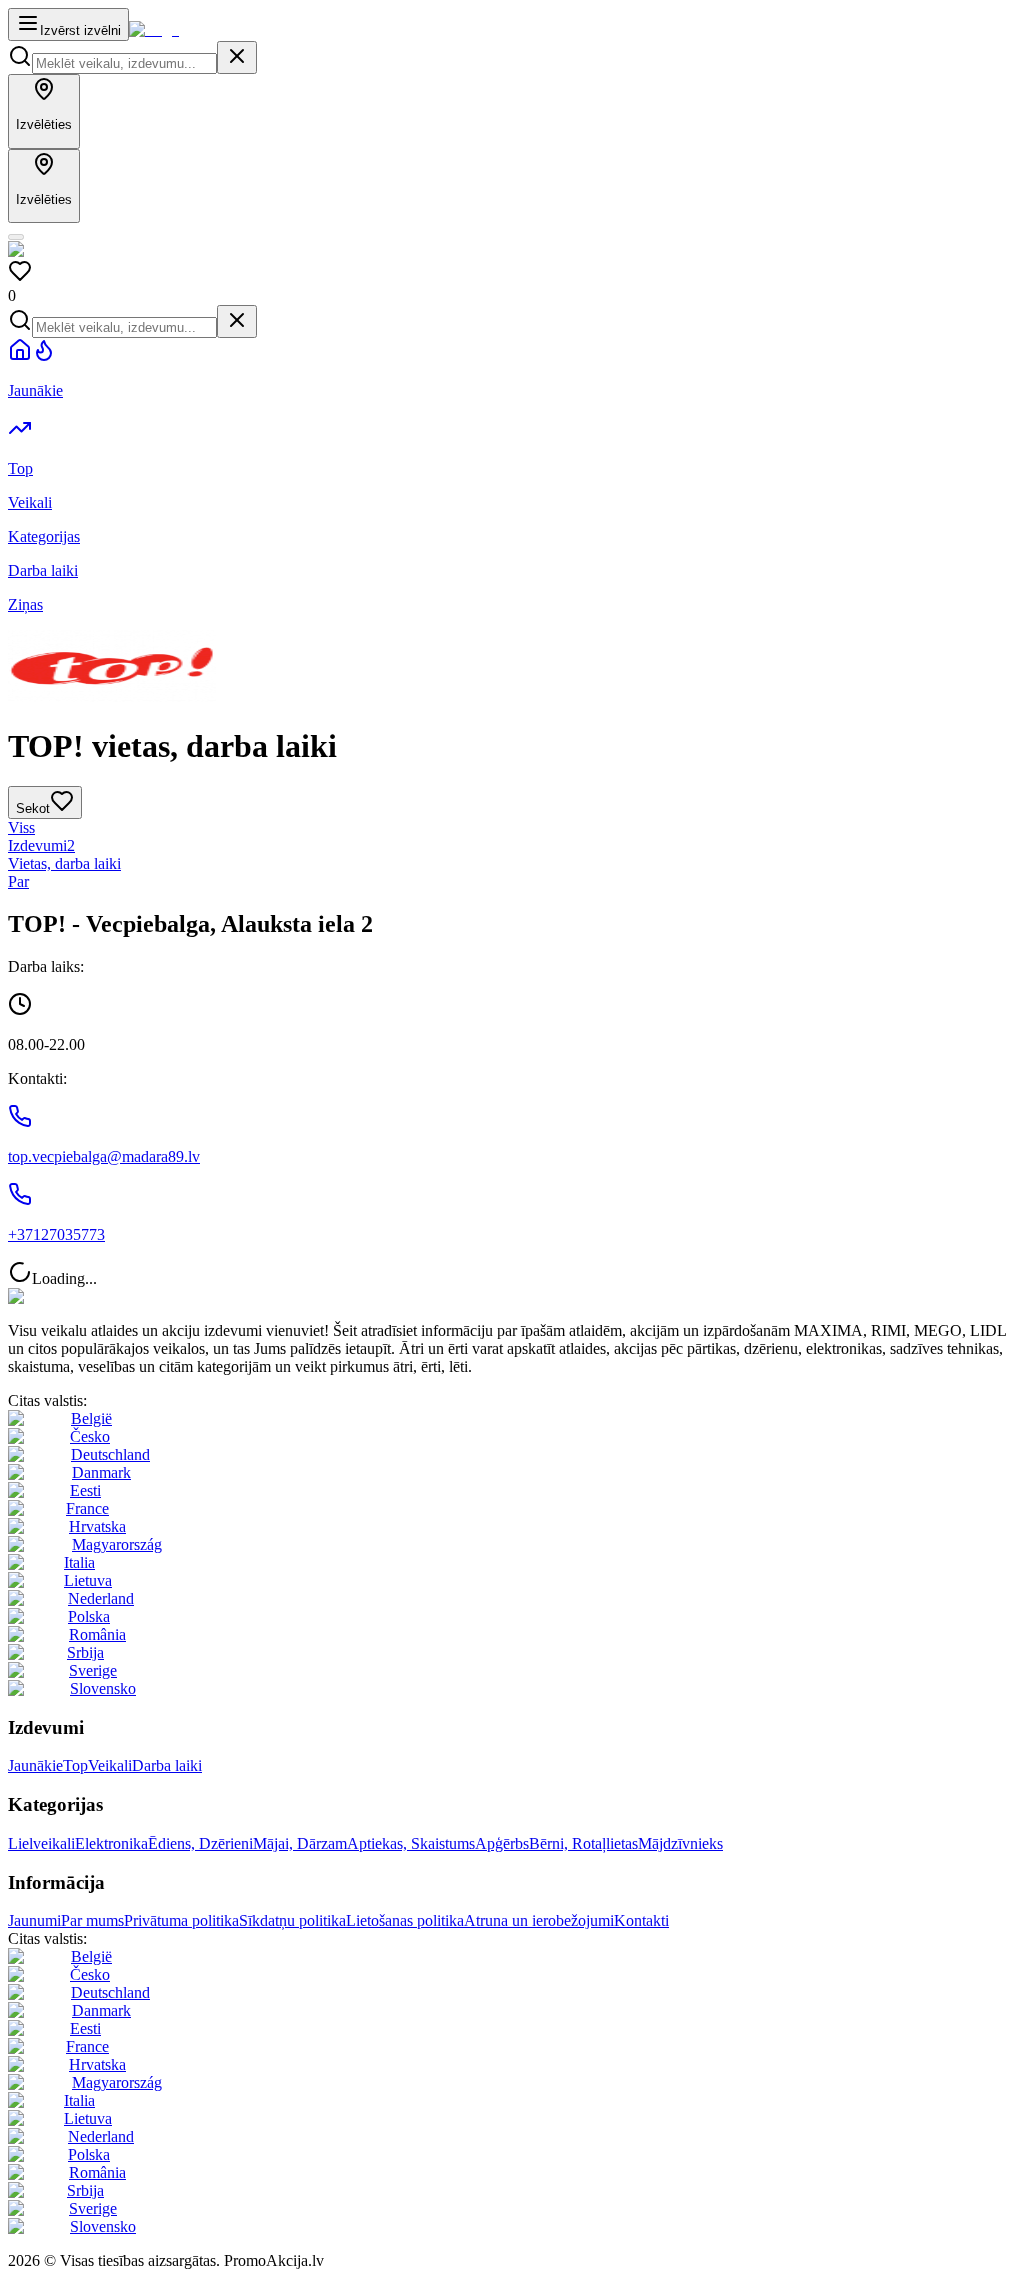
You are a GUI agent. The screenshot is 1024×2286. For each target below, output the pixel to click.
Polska (89, 1616)
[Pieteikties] (16, 237)
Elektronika (111, 1843)
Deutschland (110, 1454)
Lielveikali (41, 1843)
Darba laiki (167, 1765)
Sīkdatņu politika (292, 1920)
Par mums (92, 1920)
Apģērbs (502, 1843)
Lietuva (88, 1580)
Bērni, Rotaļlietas (583, 1843)
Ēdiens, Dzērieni (200, 1843)
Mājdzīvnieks (680, 1843)
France (87, 1508)
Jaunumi (34, 1920)
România (97, 1634)
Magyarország (117, 1544)
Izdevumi (41, 845)
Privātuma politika (181, 1920)
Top (75, 1765)
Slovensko (103, 1688)
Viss (21, 827)
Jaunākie (35, 1765)
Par (18, 881)
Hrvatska (97, 1526)
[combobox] (124, 63)
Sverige (93, 1670)
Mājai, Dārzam (300, 1843)
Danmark (101, 1472)
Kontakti (641, 1920)
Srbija (85, 1652)
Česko (90, 1436)
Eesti (85, 1490)
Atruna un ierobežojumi (539, 1920)
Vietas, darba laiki (64, 863)
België (91, 1418)
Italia (79, 1562)
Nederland (101, 1598)
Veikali (110, 1765)
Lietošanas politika (405, 1920)
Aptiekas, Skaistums (411, 1843)
